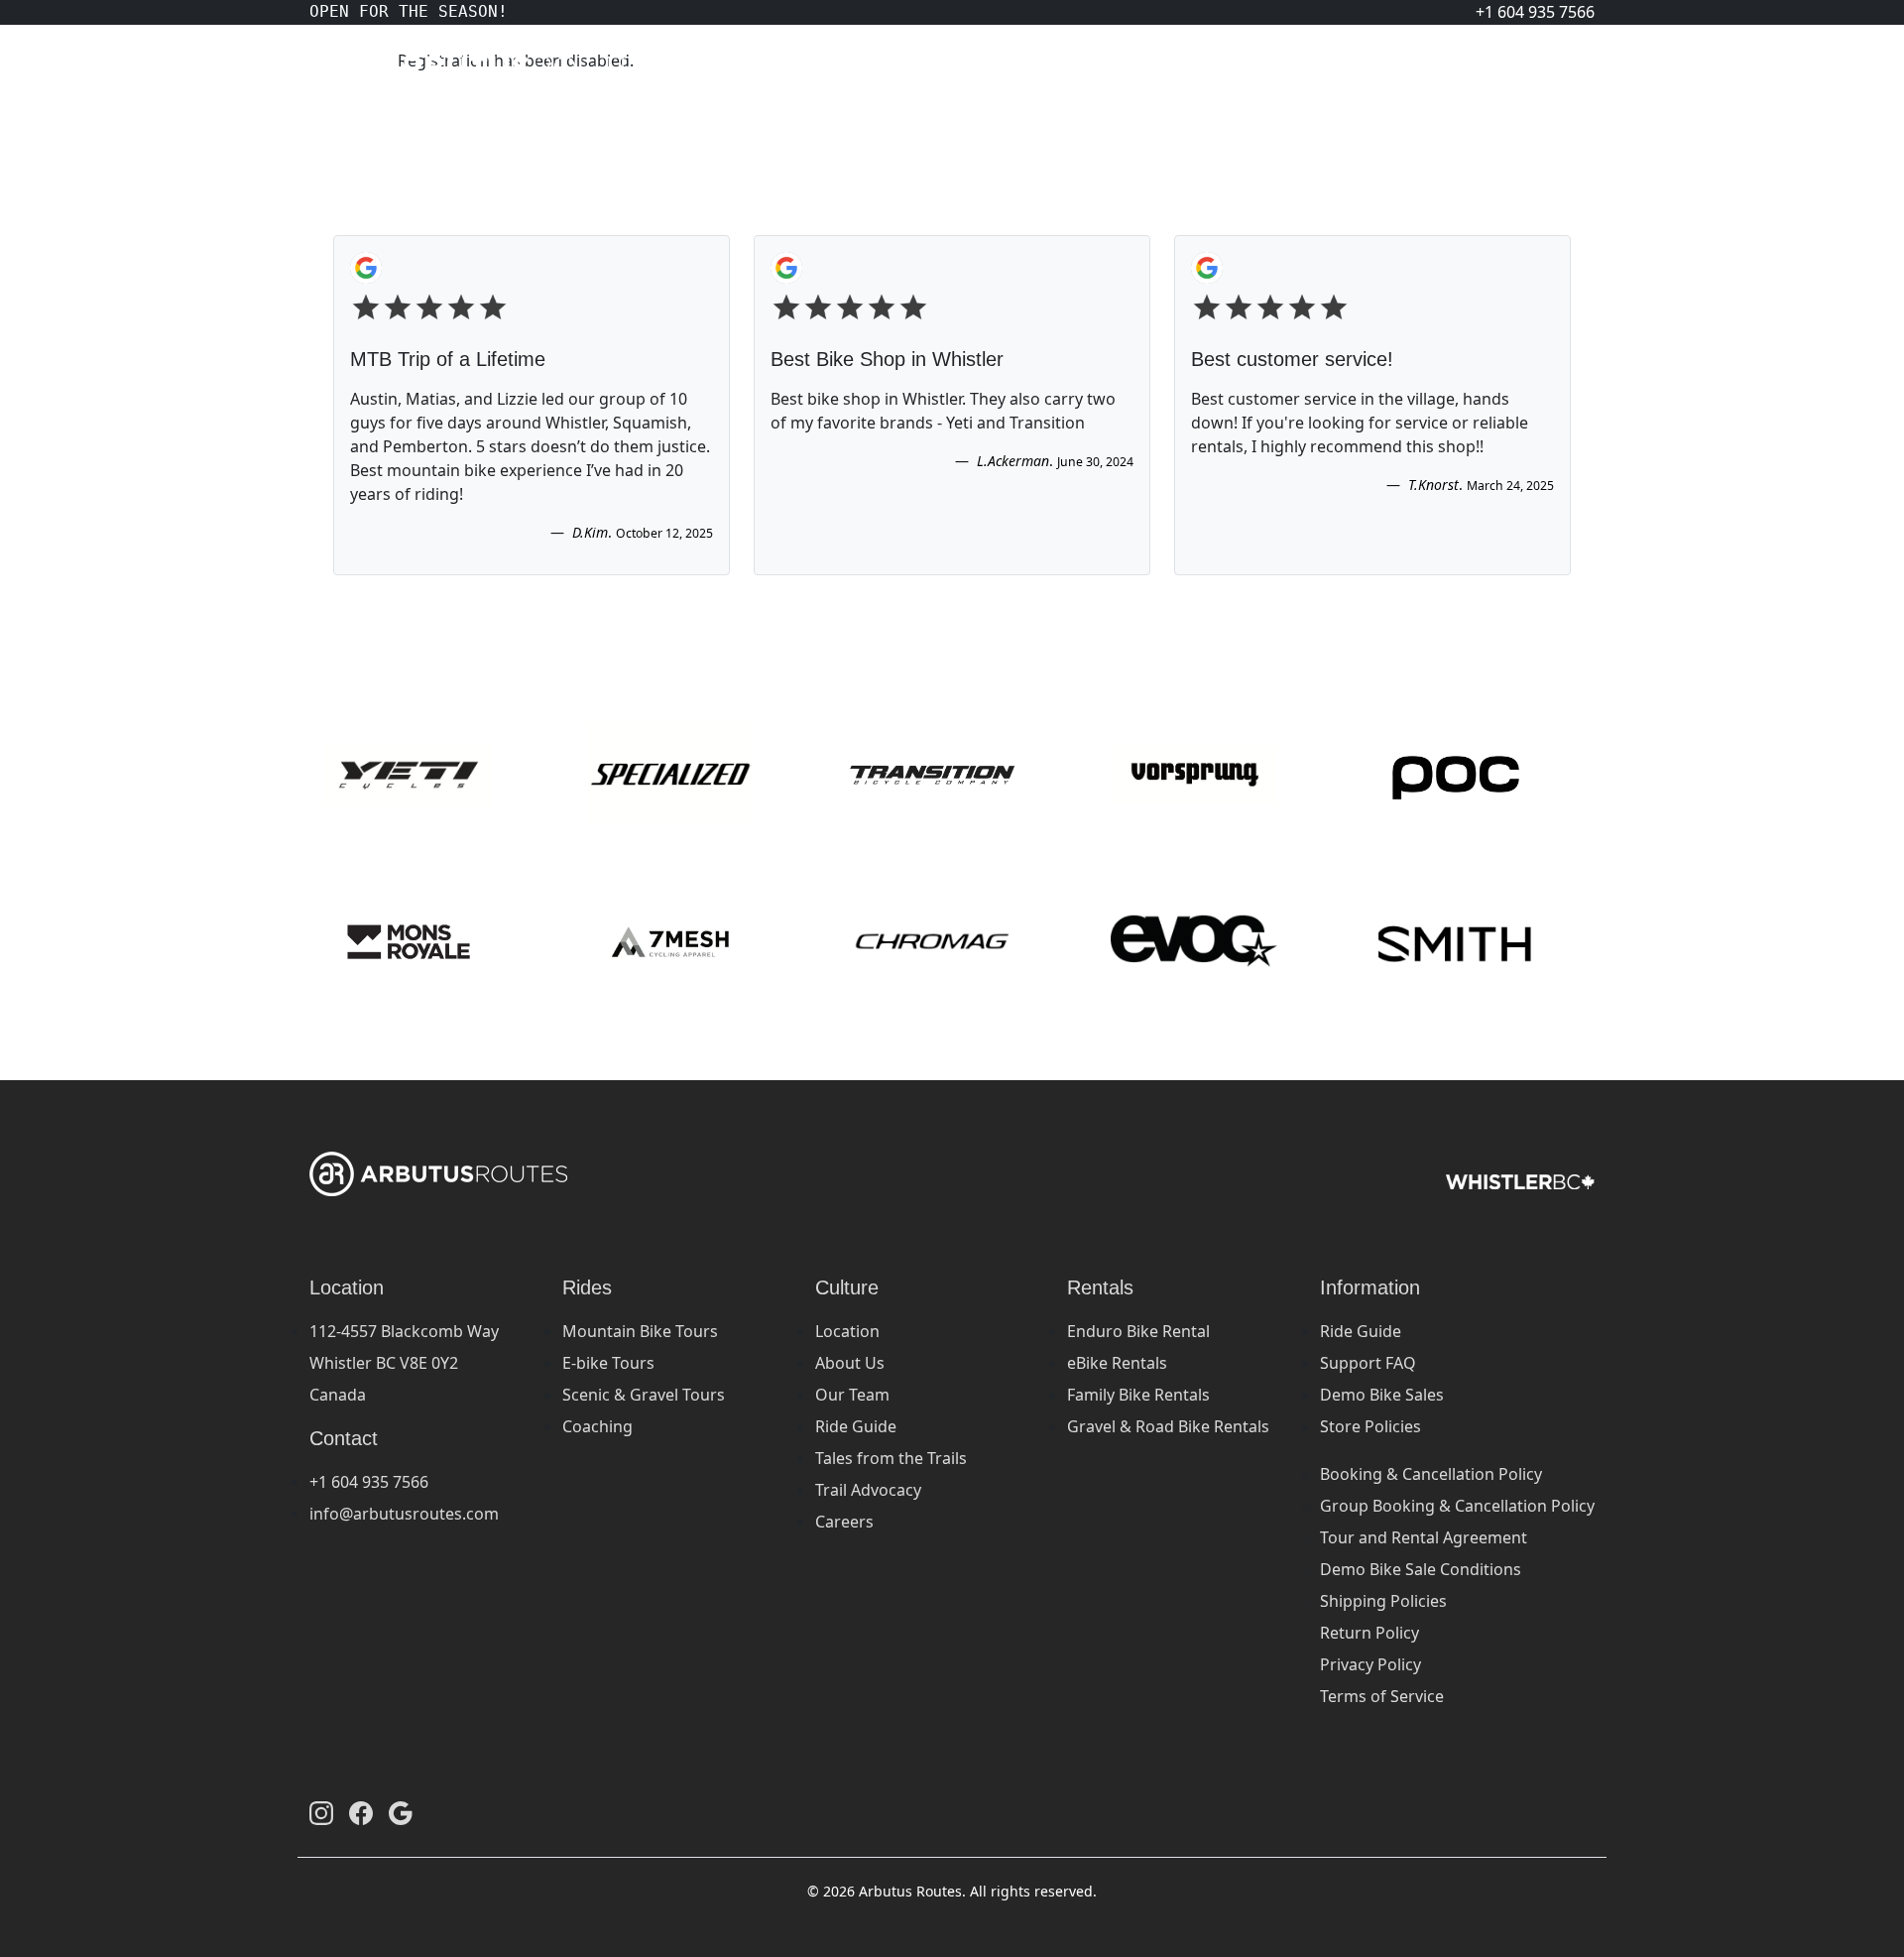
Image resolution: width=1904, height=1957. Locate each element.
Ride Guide (856, 1426)
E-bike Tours (608, 1363)
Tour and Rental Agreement (1424, 1537)
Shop (1436, 67)
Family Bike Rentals (1138, 1395)
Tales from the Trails (891, 1458)
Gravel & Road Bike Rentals (1168, 1426)
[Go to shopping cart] (1567, 67)
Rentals (1296, 67)
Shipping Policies (1383, 1601)
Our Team (852, 1395)
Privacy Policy (1370, 1664)
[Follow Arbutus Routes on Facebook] (361, 1812)
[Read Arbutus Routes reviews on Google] (401, 1812)
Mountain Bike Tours (640, 1331)
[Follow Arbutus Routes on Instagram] (321, 1812)
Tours (1371, 67)
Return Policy (1369, 1633)
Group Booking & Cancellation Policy (1457, 1506)
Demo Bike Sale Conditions (1421, 1569)
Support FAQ (1368, 1363)
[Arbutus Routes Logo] (334, 67)
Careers (844, 1522)
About (1503, 67)
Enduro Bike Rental (1138, 1331)
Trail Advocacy (868, 1490)
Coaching (597, 1426)
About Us (850, 1363)
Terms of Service (1382, 1696)
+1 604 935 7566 (369, 1482)
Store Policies (1370, 1426)
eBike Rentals (1117, 1363)
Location (847, 1331)
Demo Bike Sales (1382, 1395)
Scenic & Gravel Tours (644, 1395)
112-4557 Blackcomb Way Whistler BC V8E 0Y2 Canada (404, 1363)
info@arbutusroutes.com (404, 1514)
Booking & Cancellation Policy (1431, 1474)
